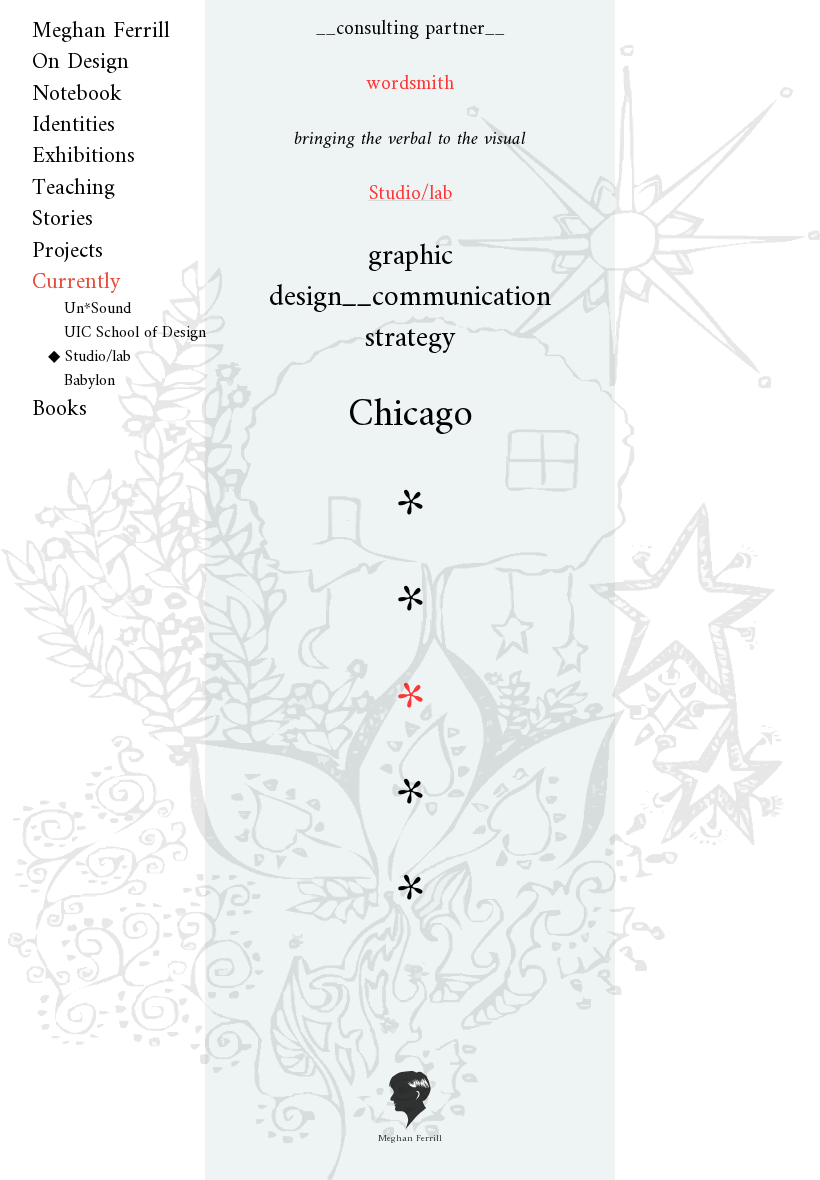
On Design (80, 62)
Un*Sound (97, 309)
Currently (76, 282)
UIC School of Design (135, 333)
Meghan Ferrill (101, 31)
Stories (62, 219)
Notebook (77, 94)
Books (59, 409)
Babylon (89, 381)
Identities (73, 125)
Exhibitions (83, 156)
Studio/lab (98, 357)
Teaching (73, 188)
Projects (67, 251)
